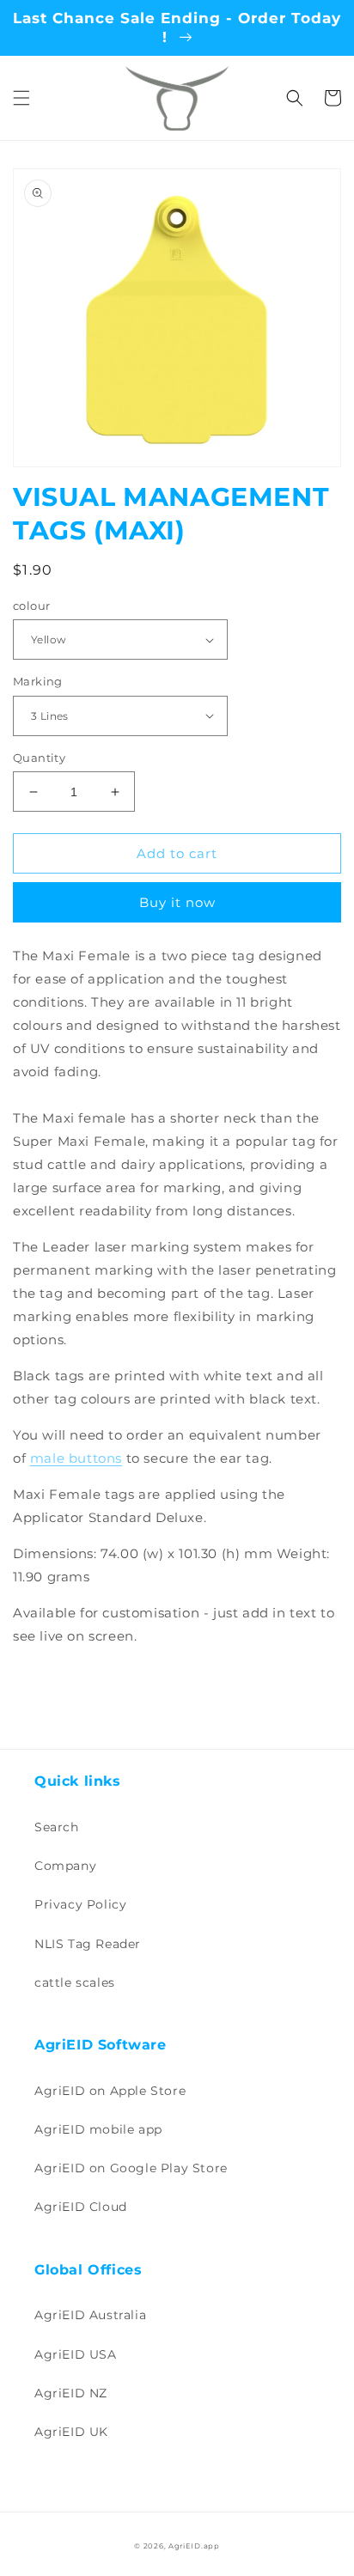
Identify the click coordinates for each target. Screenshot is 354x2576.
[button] (21, 98)
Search (57, 1827)
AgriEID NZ (71, 2393)
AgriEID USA (76, 2354)
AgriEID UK (71, 2432)
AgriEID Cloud (81, 2207)
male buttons (76, 1458)
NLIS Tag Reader (88, 1944)
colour (31, 606)
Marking (38, 681)
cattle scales (75, 1982)
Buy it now (177, 902)
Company (65, 1866)
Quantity (39, 758)
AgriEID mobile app (98, 2129)
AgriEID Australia (90, 2315)
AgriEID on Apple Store (110, 2091)
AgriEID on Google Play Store (131, 2168)
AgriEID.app (194, 2546)
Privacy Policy (80, 1904)
